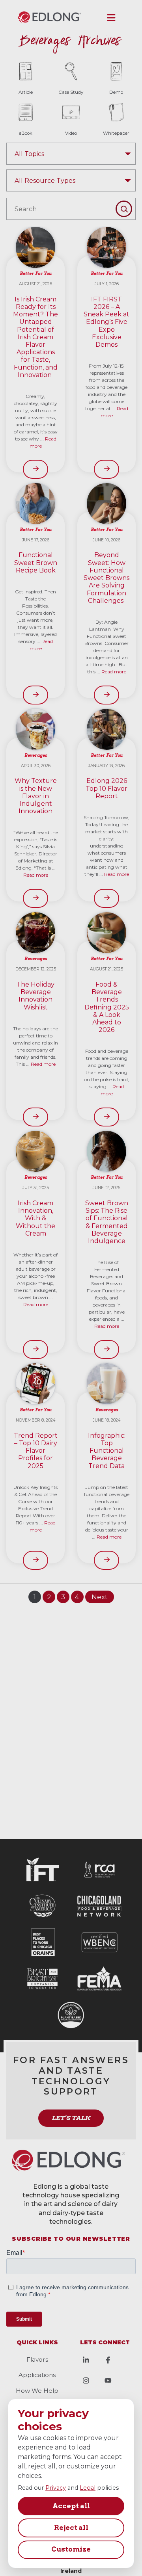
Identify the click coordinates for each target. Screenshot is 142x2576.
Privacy (56, 2488)
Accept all (71, 2506)
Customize (71, 2549)
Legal (88, 2488)
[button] (111, 18)
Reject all (71, 2528)
